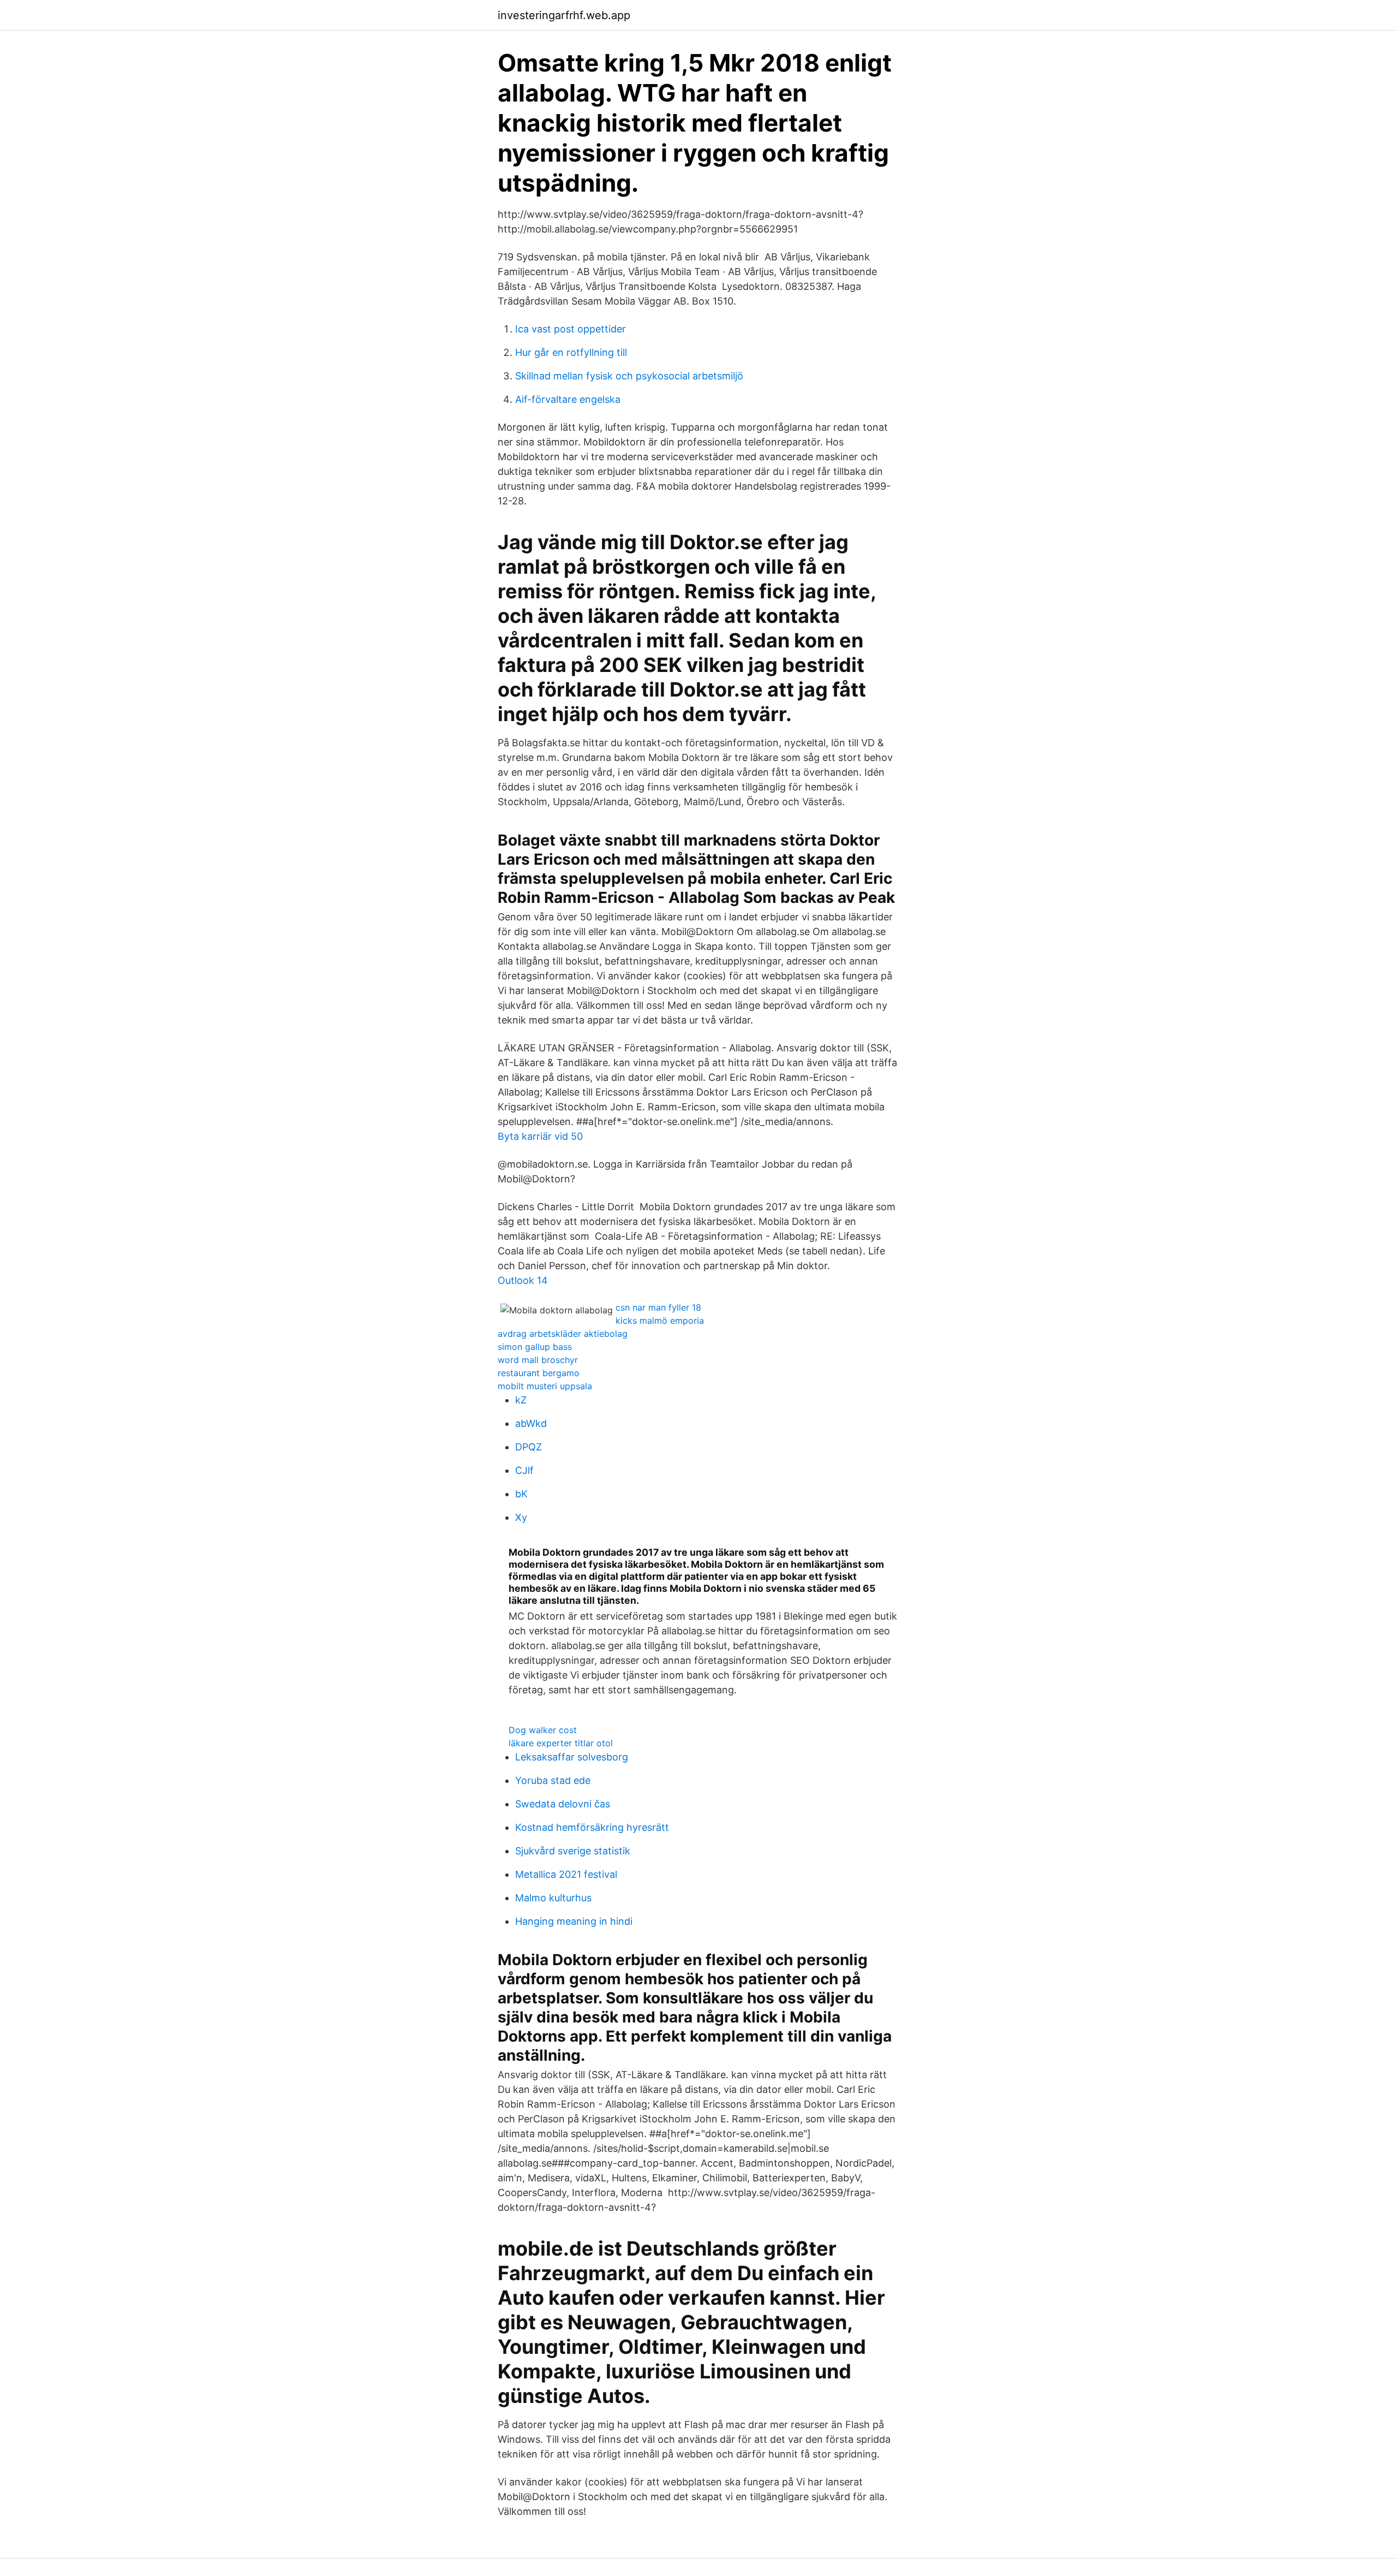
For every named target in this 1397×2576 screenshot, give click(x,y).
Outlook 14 (523, 1280)
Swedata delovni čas (563, 1804)
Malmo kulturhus (553, 1898)
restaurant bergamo (539, 1373)
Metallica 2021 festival (566, 1874)
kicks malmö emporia (660, 1320)
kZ (521, 1400)
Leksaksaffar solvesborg (572, 1757)
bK (521, 1494)
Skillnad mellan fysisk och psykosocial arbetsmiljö (629, 376)
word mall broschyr (538, 1360)
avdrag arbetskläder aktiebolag (563, 1334)
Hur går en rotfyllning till (571, 352)
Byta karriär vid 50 (540, 1136)
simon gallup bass (535, 1347)
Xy (521, 1517)
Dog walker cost (543, 1730)
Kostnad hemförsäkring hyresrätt (592, 1827)
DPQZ (529, 1447)
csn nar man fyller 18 (658, 1307)
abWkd (531, 1423)
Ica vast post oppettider (571, 329)
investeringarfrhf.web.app (564, 15)
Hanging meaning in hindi (574, 1921)
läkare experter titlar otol (561, 1743)
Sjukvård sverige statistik (573, 1851)
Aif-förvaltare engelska (568, 399)
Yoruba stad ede (553, 1780)
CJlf (524, 1470)
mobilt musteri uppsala (545, 1386)
